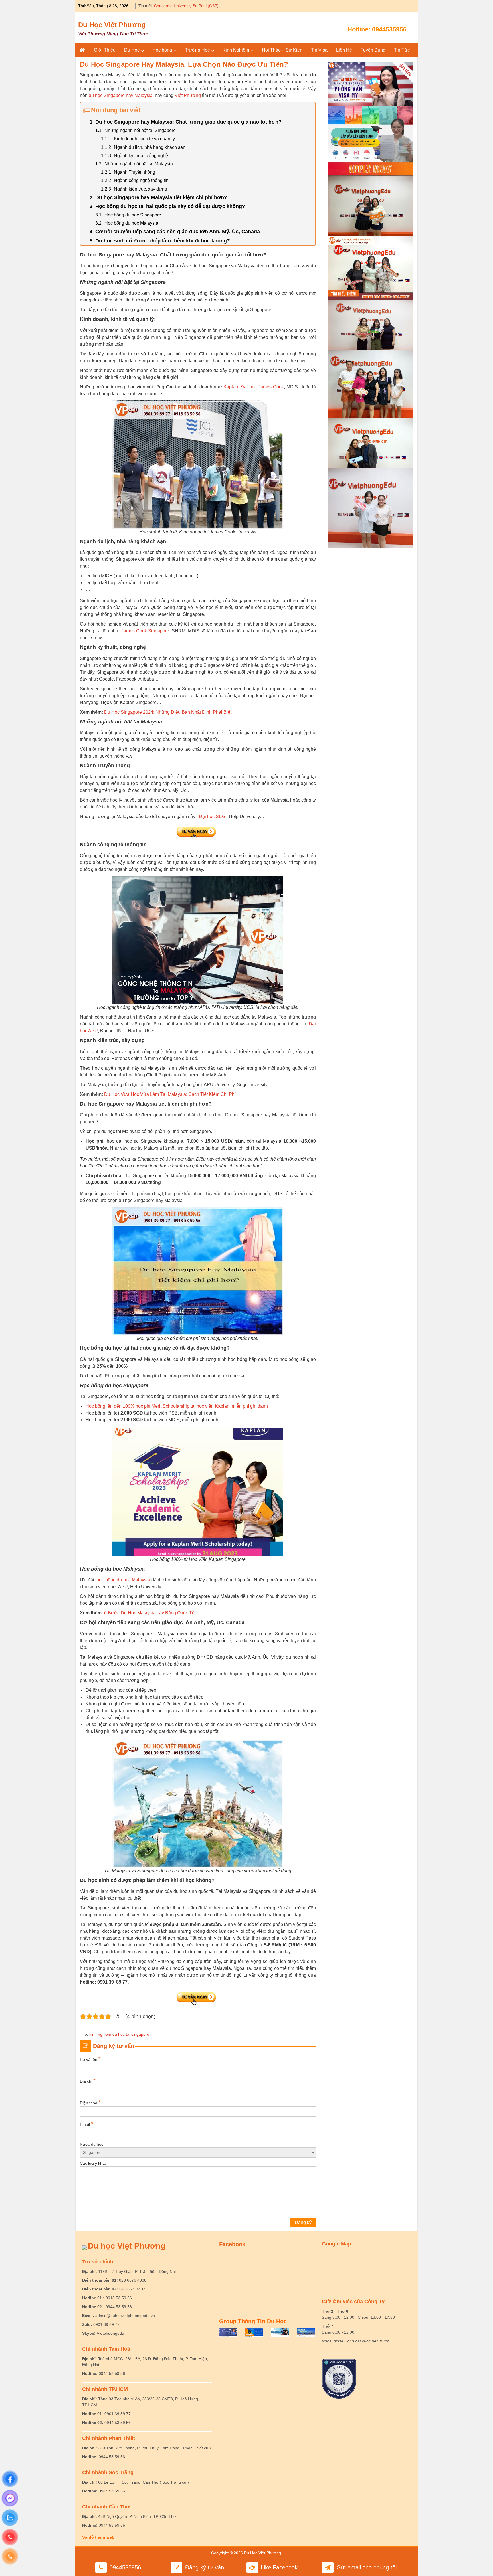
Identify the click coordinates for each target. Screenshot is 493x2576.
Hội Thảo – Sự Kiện (282, 50)
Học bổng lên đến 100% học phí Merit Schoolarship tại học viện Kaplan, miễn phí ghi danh (177, 1406)
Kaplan (231, 387)
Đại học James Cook (262, 387)
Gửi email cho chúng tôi (366, 2567)
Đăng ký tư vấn (205, 2567)
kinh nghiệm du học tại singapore (119, 2034)
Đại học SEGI (213, 816)
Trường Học (197, 50)
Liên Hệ (344, 50)
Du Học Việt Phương (112, 25)
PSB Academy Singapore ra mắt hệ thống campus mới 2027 (208, 6)
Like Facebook (279, 2567)
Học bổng (162, 50)
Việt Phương (188, 95)
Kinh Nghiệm (236, 50)
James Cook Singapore (145, 631)
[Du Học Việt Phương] (82, 50)
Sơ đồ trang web (98, 2537)
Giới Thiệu (105, 50)
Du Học (132, 50)
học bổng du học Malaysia (123, 1580)
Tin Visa (319, 50)
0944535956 (389, 29)
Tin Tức (402, 50)
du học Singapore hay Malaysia (121, 95)
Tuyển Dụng (373, 50)
